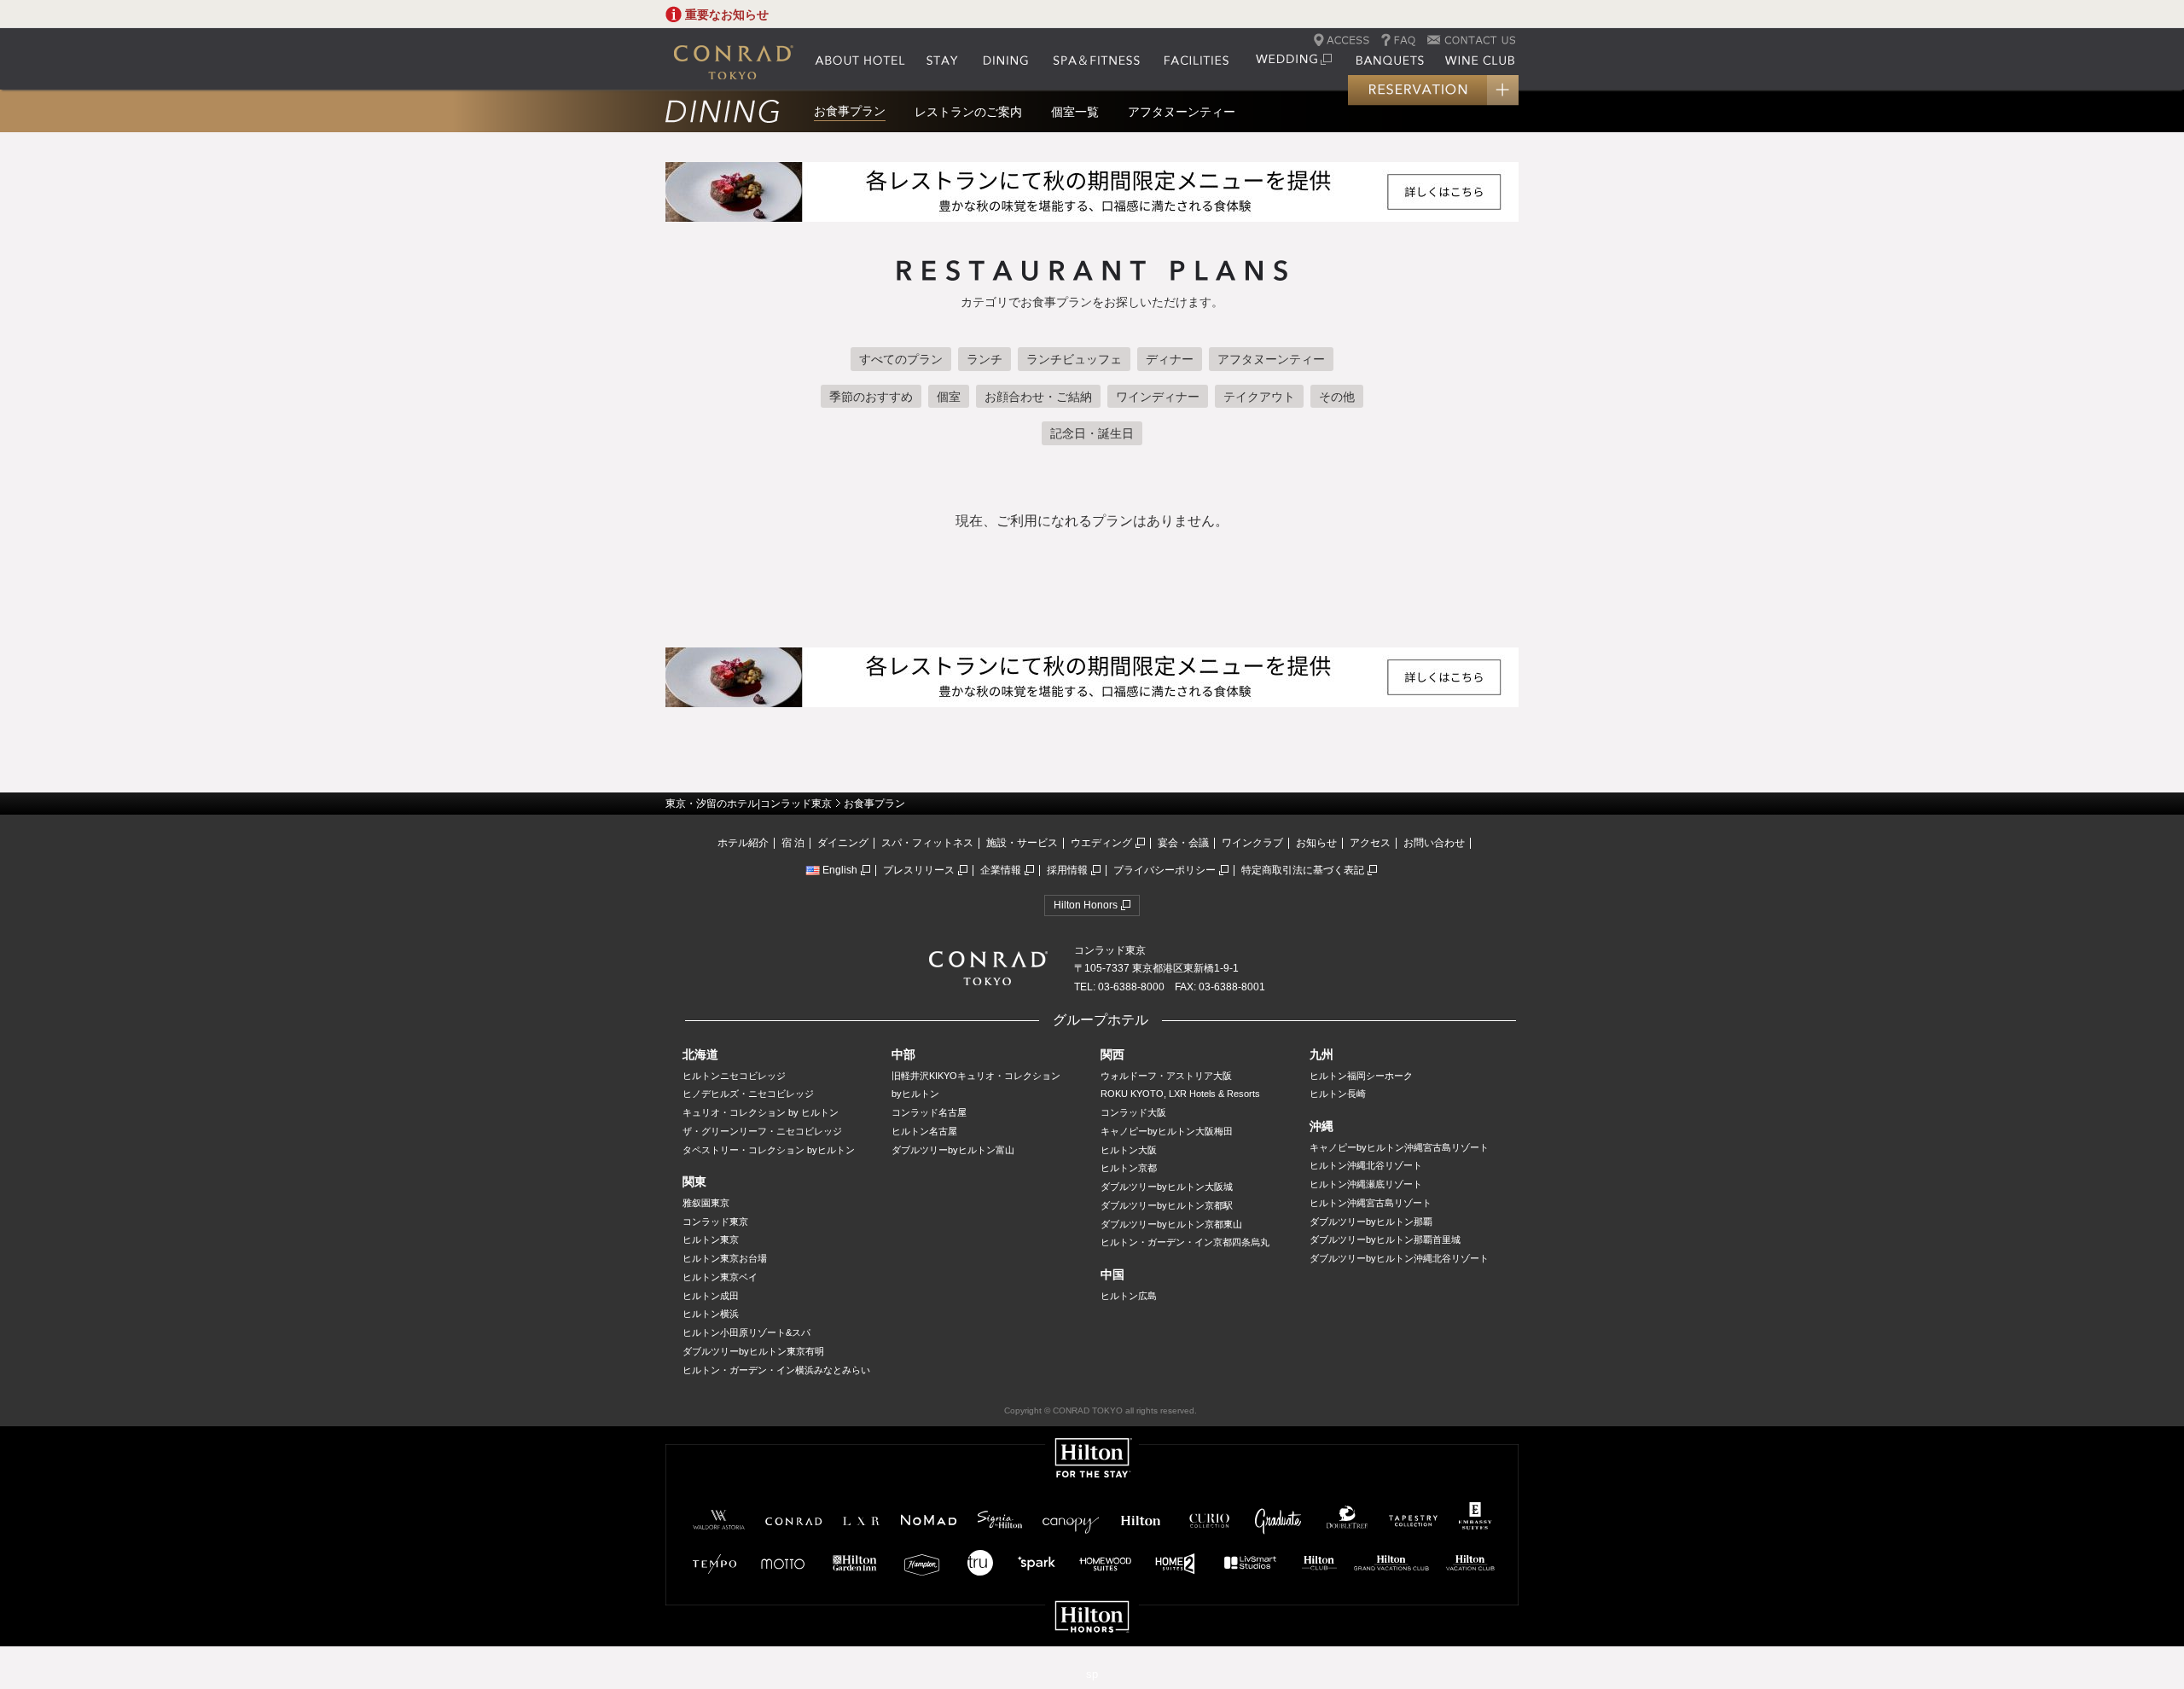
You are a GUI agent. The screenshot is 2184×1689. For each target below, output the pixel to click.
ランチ (985, 359)
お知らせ (1316, 843)
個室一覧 (1075, 112)
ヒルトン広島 (1129, 1296)
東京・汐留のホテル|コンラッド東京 (749, 804)
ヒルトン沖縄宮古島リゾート (1371, 1203)
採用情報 (1067, 870)
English (840, 870)
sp (1092, 1674)
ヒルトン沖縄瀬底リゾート (1366, 1184)
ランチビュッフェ (1074, 359)
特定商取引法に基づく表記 (1303, 870)
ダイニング (843, 843)
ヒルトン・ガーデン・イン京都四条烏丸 (1185, 1242)
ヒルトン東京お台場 (725, 1258)
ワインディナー (1158, 397)
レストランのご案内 (968, 112)
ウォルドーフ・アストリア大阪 (1166, 1076)
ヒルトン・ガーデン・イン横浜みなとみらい (776, 1370)
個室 (949, 397)
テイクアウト (1259, 397)
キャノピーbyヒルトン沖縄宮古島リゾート (1399, 1147)
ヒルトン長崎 (1338, 1094)
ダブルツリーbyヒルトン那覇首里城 (1385, 1239)
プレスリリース (919, 870)
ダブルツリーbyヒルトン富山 (953, 1150)
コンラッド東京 (715, 1222)
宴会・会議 (1183, 843)
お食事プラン (850, 111)
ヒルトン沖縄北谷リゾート (1366, 1165)
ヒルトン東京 (711, 1239)
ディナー (1170, 359)
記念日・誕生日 (1092, 433)
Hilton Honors (1086, 905)
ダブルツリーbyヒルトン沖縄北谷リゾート (1399, 1258)
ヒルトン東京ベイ (720, 1277)
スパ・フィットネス (927, 843)
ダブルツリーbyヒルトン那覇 (1371, 1222)
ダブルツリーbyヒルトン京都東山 (1171, 1224)
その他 (1337, 397)
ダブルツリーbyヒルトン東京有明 (753, 1351)
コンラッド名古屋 (929, 1112)
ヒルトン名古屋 (924, 1131)
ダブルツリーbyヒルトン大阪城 (1167, 1187)
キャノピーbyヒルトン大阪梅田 (1167, 1131)
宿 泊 (793, 843)
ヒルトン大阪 (1129, 1150)
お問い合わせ (1434, 843)
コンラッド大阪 (1133, 1112)
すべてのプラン (901, 359)
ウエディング (1101, 843)
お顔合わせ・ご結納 (1038, 397)
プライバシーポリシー (1165, 870)
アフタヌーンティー (1182, 112)
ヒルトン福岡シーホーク (1361, 1076)
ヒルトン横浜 (711, 1314)
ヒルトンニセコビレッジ (734, 1076)
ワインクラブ (1252, 843)
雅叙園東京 (706, 1203)
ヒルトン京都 (1129, 1168)
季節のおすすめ (871, 397)
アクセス (1370, 843)
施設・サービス (1022, 843)
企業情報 (1001, 870)
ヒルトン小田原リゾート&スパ (746, 1332)
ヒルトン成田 (711, 1296)
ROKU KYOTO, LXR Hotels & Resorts (1180, 1094)
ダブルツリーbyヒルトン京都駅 (1167, 1205)
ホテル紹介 (743, 843)
